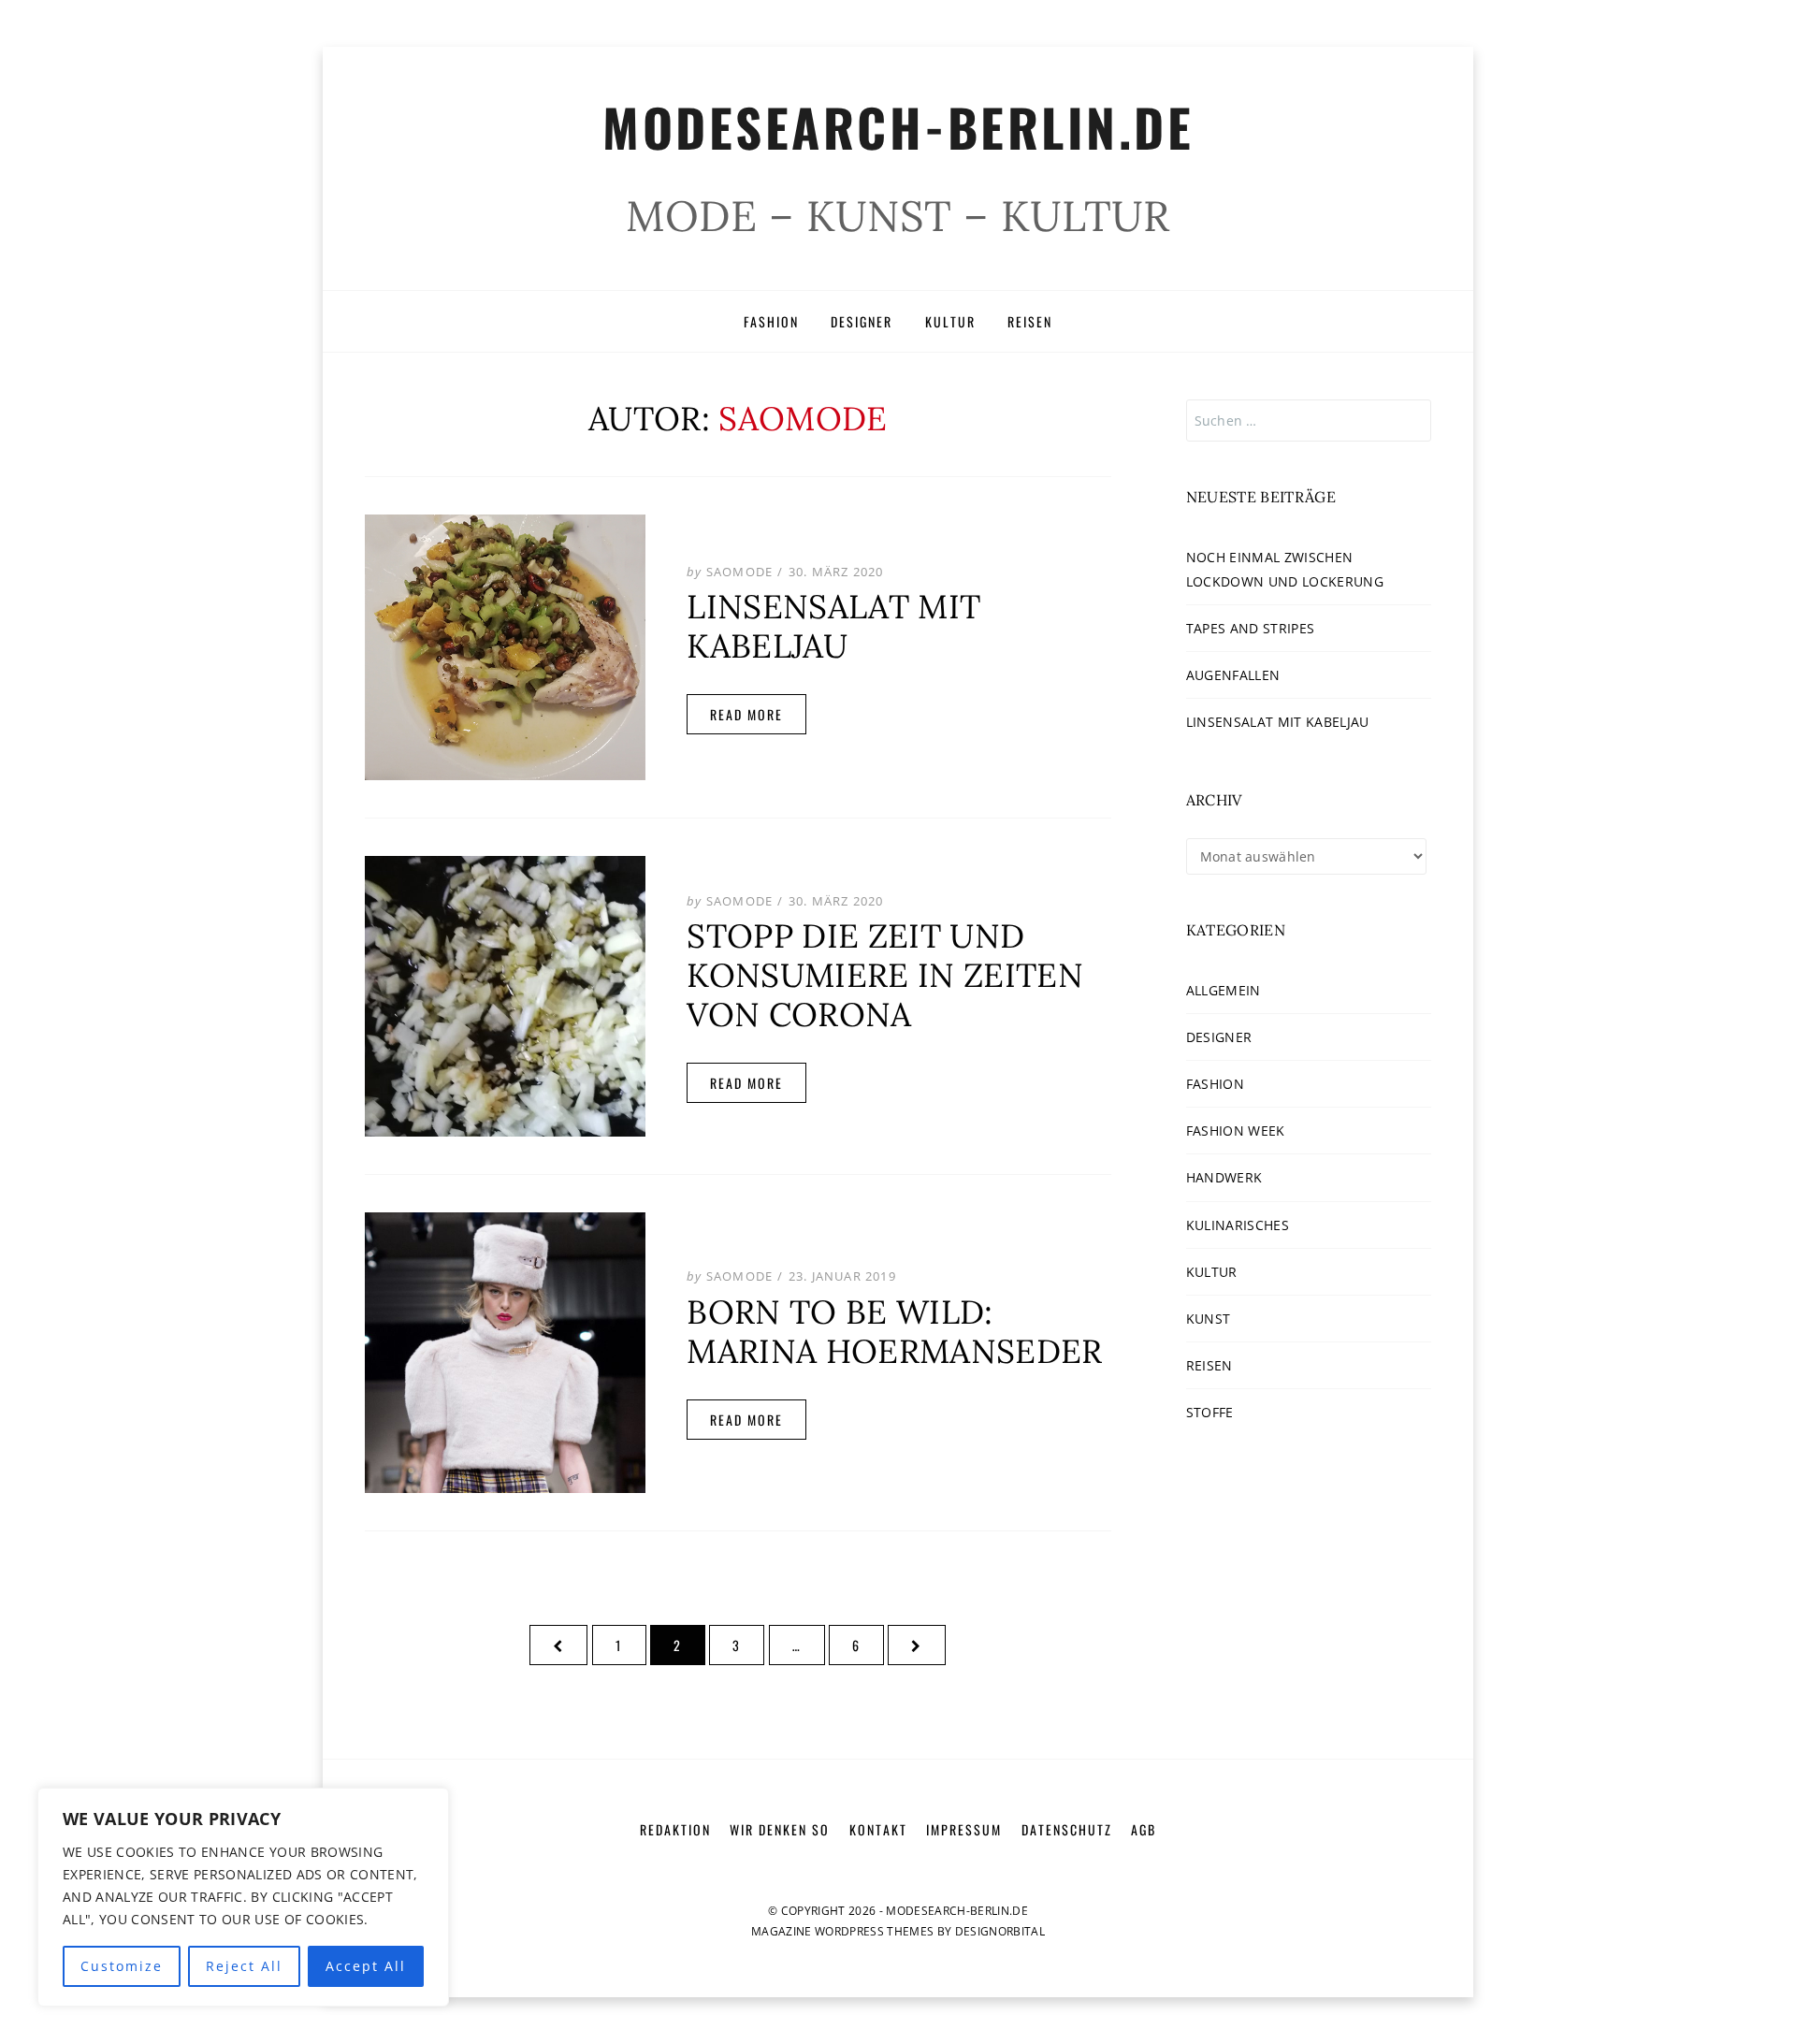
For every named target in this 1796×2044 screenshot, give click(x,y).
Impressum (964, 1829)
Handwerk (1224, 1177)
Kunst (1209, 1319)
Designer (862, 321)
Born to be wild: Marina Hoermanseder (894, 1332)
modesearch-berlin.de (898, 126)
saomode (739, 572)
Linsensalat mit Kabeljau (833, 626)
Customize (122, 1966)
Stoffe (1210, 1412)
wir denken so (780, 1829)
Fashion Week (1236, 1131)
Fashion (771, 321)
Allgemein (1224, 990)
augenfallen (1233, 675)
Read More (746, 714)
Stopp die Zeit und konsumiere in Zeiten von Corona (885, 975)
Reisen (1030, 321)
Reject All (244, 1966)
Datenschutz (1067, 1829)
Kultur (950, 321)
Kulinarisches (1238, 1225)
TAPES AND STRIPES (1251, 628)
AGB (1144, 1829)
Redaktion (675, 1829)
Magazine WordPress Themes (843, 1931)
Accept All (366, 1966)
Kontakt (878, 1829)
